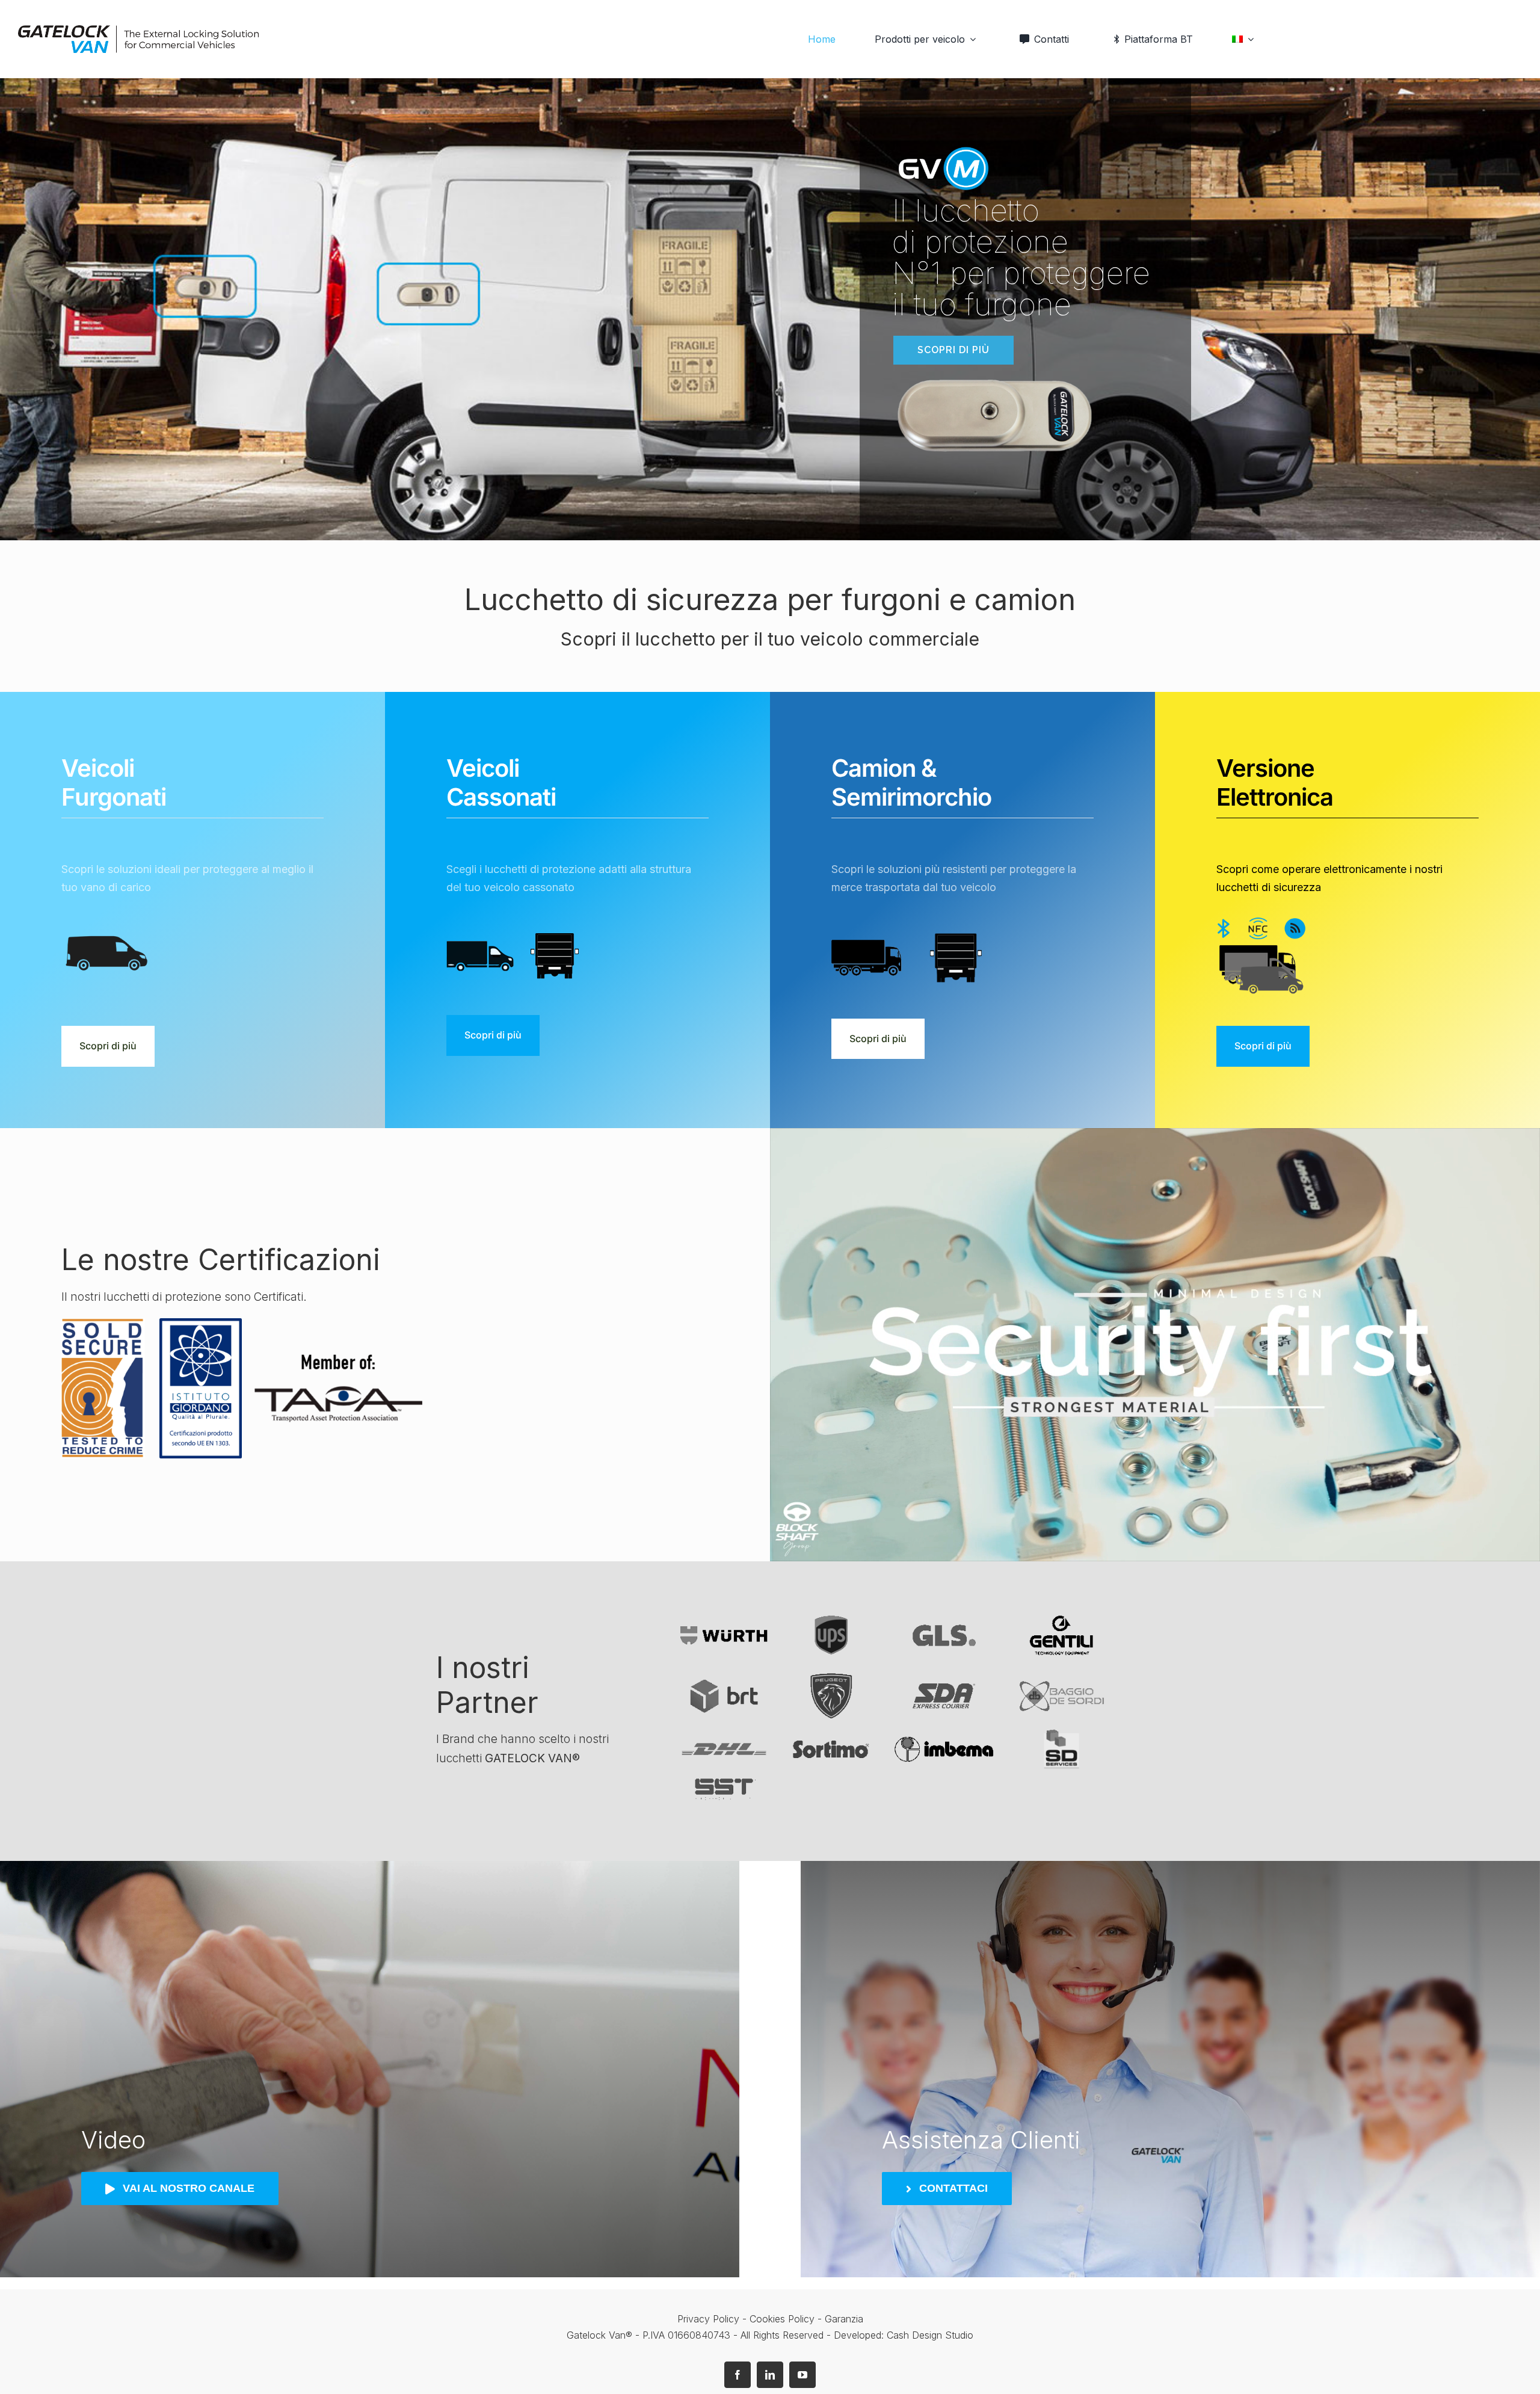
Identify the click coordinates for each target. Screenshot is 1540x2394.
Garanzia (844, 2319)
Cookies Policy (784, 2319)
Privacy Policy (708, 2319)
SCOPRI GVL (445, 350)
